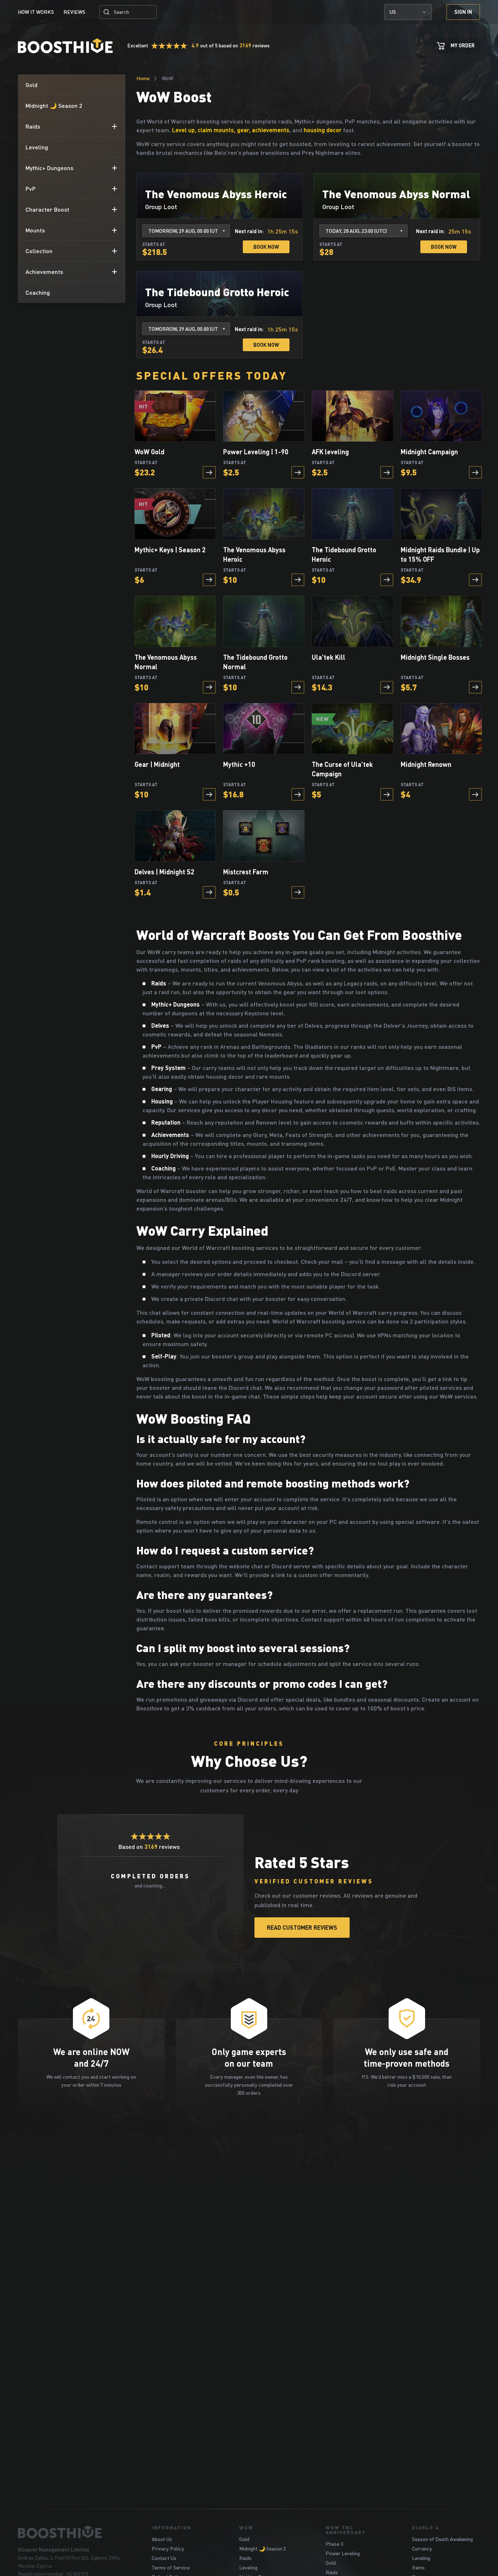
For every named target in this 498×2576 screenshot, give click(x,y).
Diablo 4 (425, 2528)
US (393, 12)
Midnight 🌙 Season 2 (262, 2548)
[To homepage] (76, 2532)
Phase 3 (334, 2544)
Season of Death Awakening (442, 2539)
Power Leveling (343, 2553)
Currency (422, 2548)
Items (418, 2567)
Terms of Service (171, 2567)
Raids (245, 2558)
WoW (246, 2528)
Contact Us (164, 2558)
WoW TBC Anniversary (346, 2530)
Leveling (248, 2567)
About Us (162, 2539)
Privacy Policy (168, 2548)
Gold (244, 2539)
